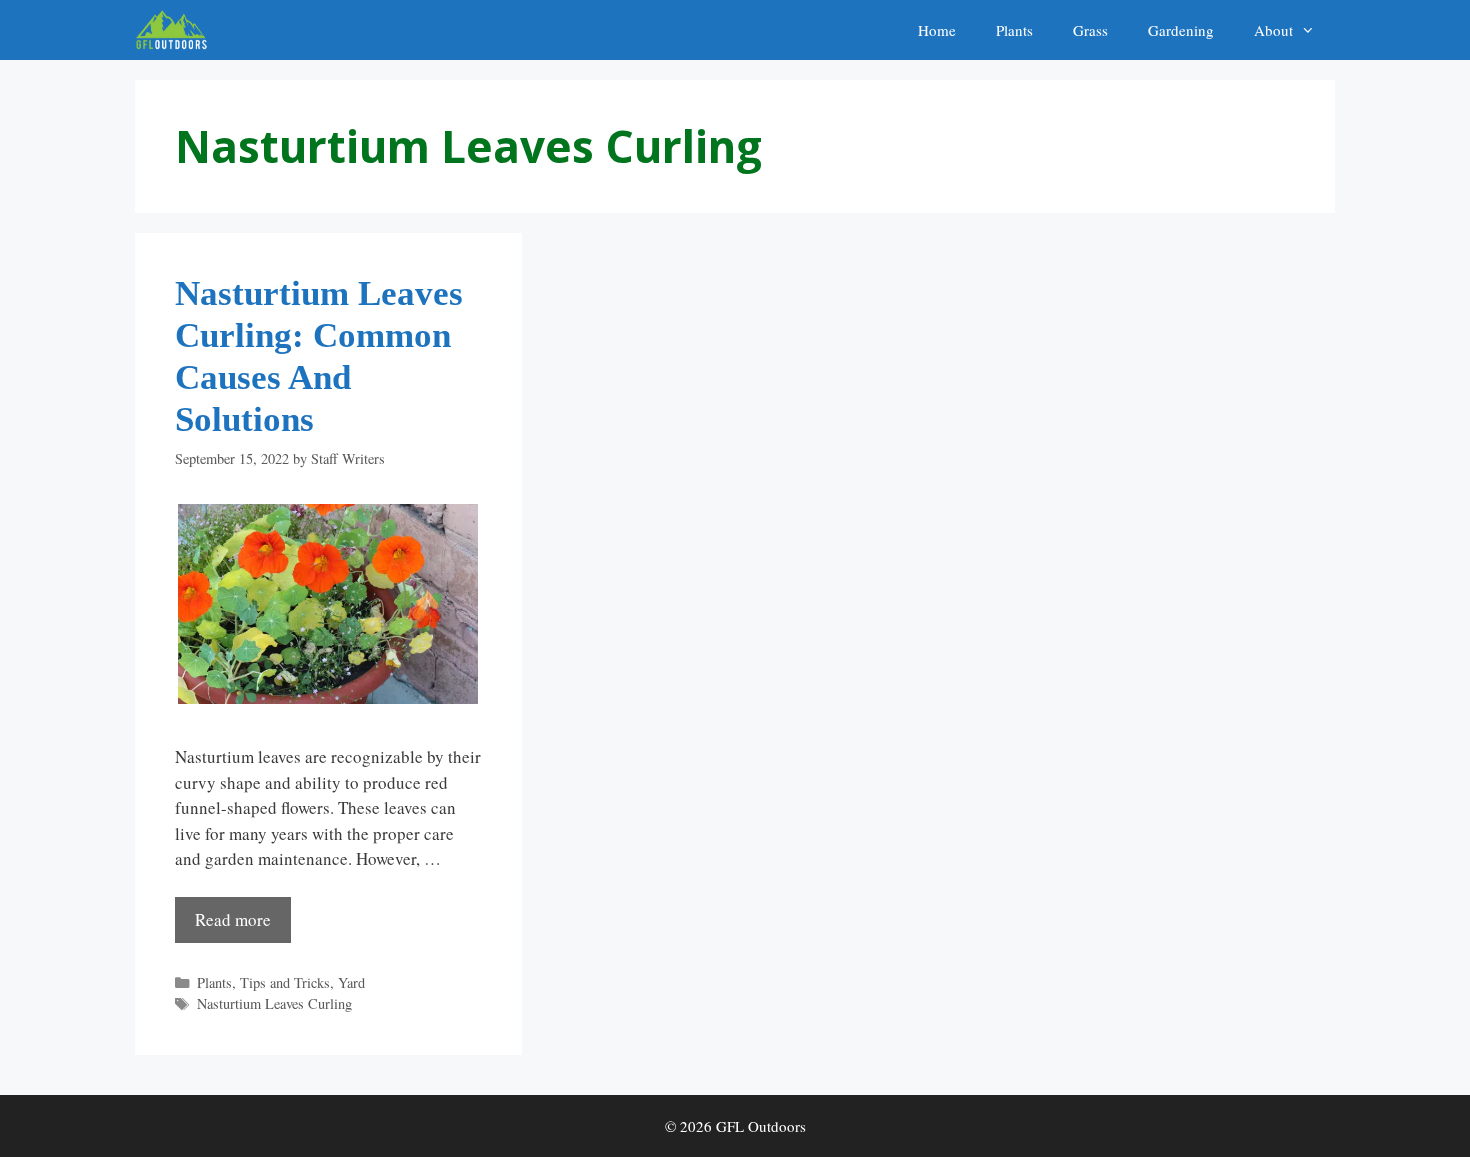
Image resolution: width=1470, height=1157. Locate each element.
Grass (1090, 30)
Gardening (1181, 30)
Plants (1014, 30)
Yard (351, 982)
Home (937, 30)
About (1273, 30)
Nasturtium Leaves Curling (274, 1003)
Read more (233, 919)
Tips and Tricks (285, 982)
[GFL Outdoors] (176, 30)
